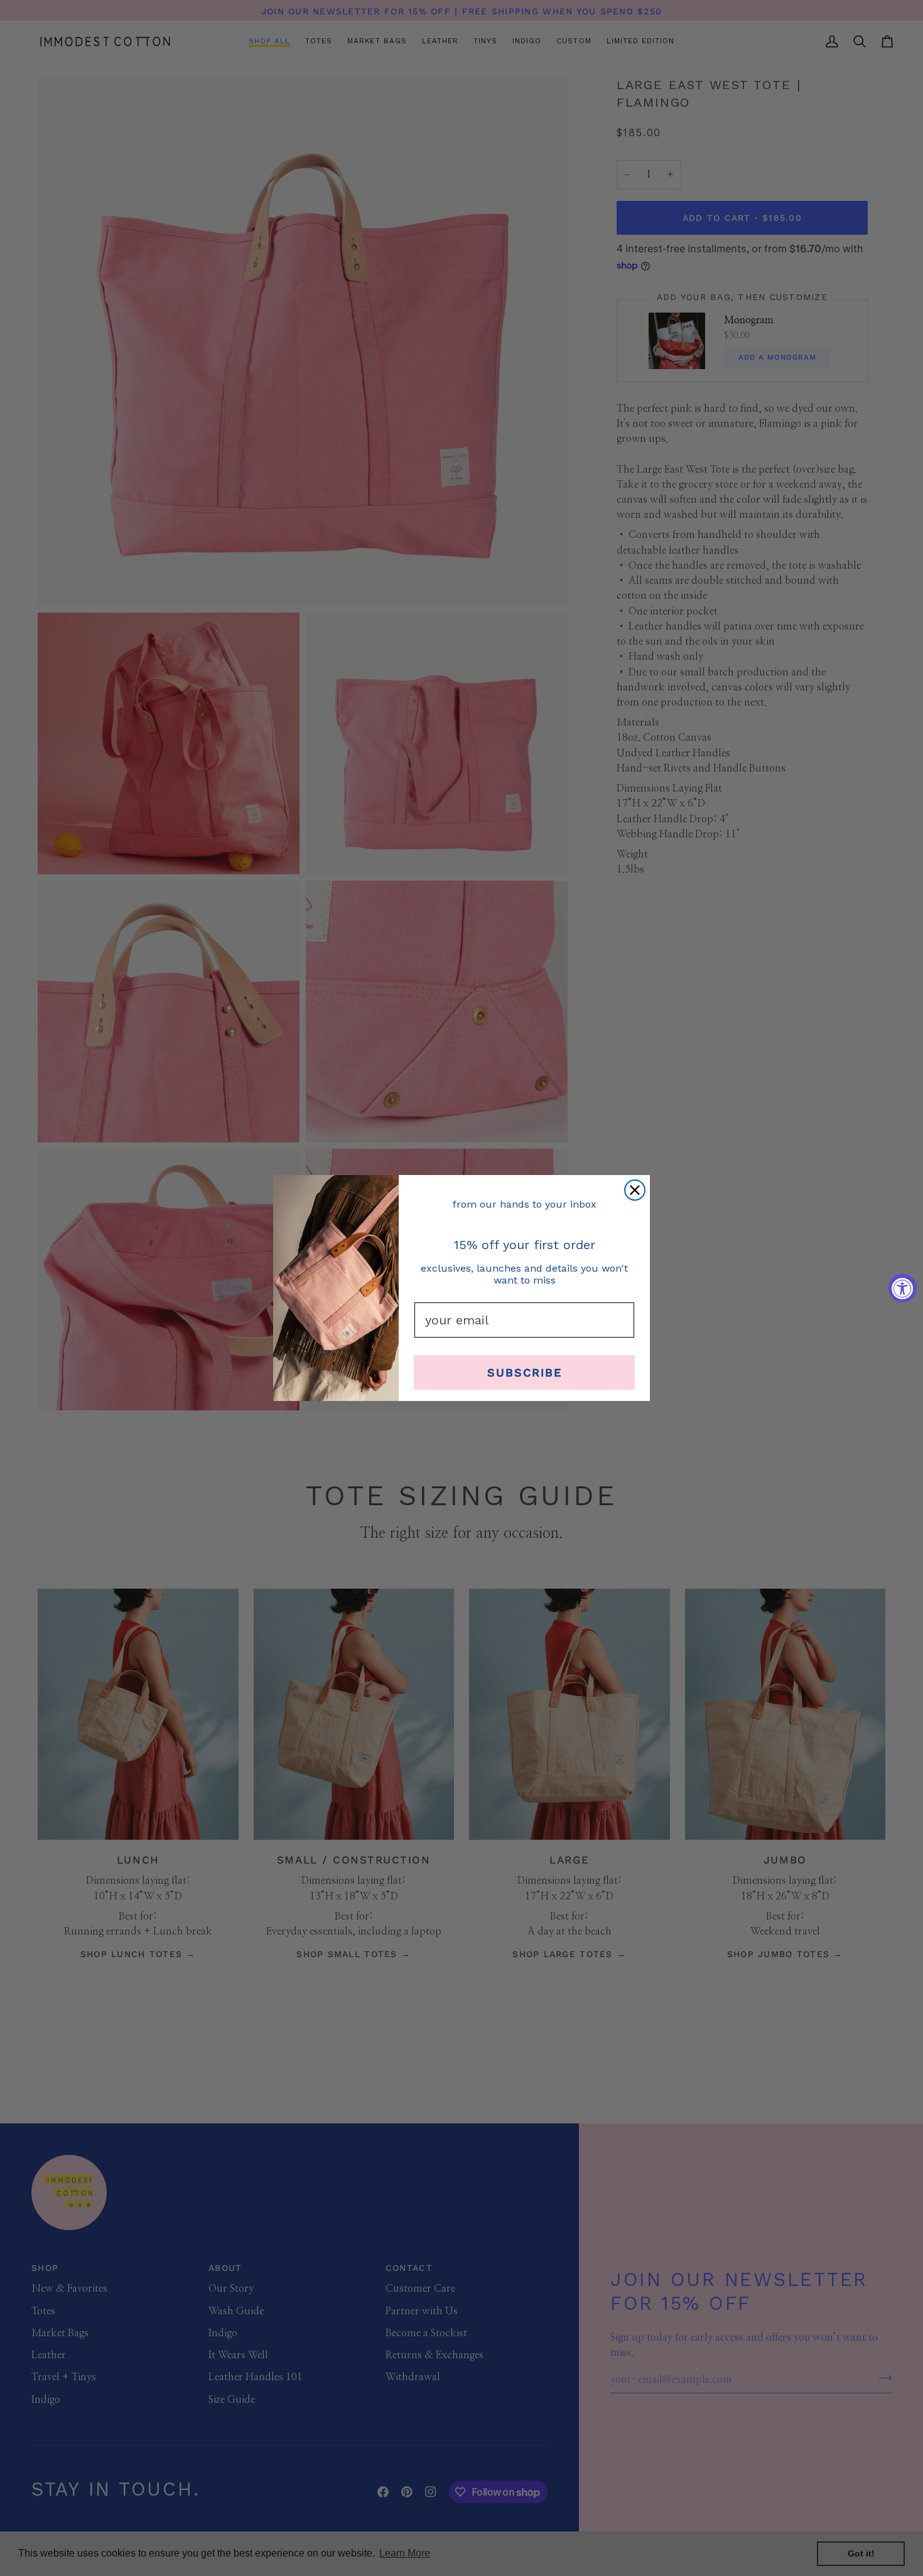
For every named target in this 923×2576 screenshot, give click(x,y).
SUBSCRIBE (525, 1372)
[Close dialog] (635, 1190)
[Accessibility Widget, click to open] (903, 1288)
